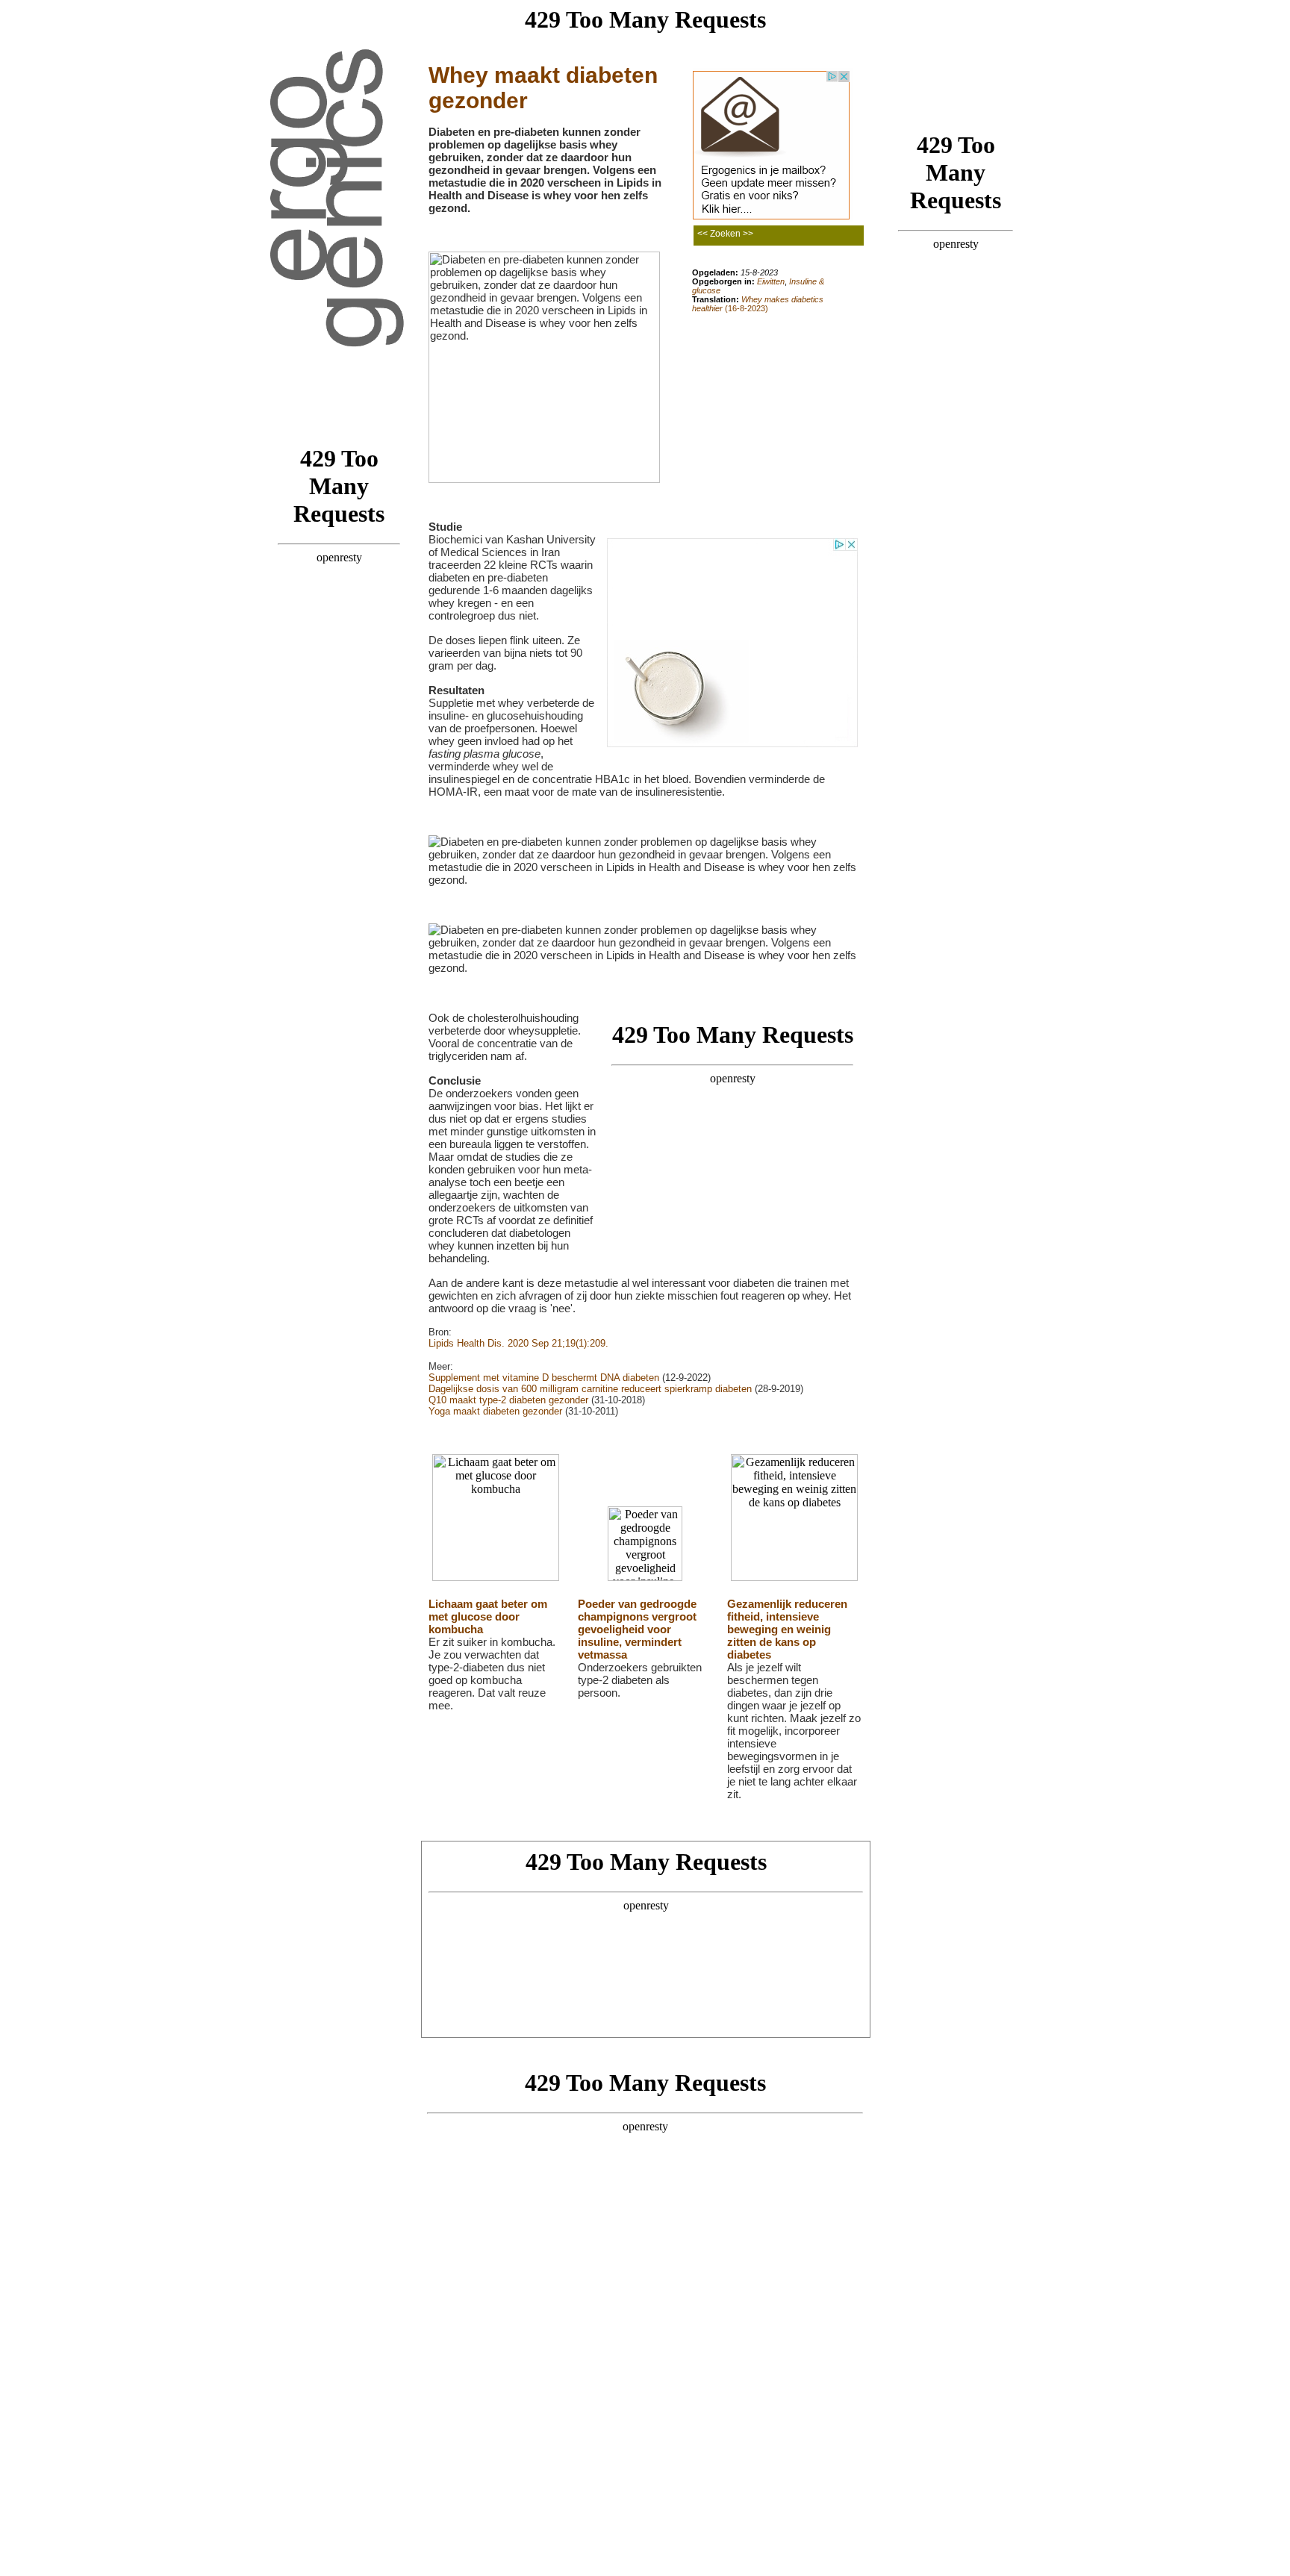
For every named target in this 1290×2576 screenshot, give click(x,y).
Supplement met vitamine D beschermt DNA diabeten (544, 1378)
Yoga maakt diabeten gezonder (495, 1411)
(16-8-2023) (758, 304)
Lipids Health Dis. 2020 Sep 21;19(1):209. (518, 1343)
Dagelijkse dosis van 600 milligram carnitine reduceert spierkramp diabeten (590, 1389)
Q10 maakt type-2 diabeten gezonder (508, 1400)
